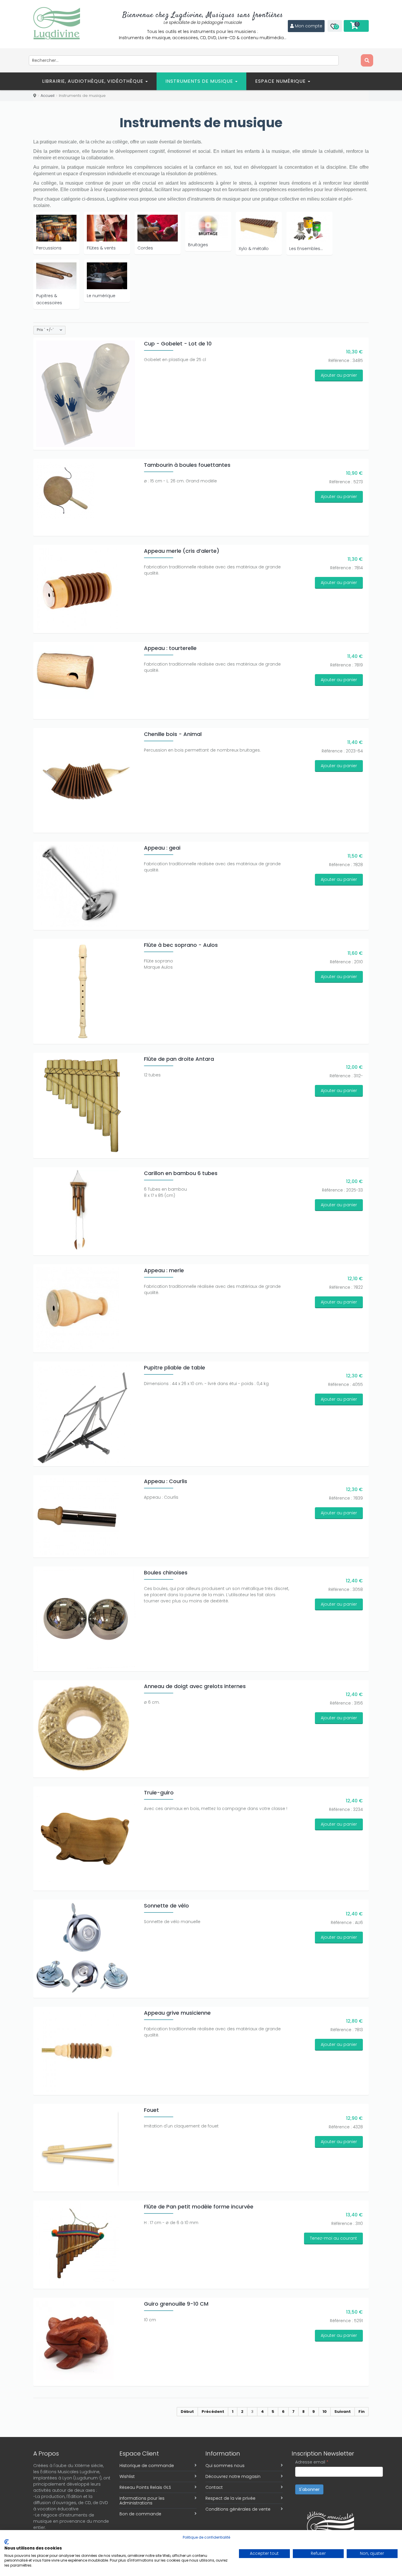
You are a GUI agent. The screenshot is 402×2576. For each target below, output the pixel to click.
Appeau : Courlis (166, 1481)
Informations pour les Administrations (142, 2501)
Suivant (343, 2412)
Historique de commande (147, 2466)
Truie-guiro (159, 1792)
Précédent (213, 2412)
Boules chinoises (166, 1572)
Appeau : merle (164, 1270)
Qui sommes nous (225, 2466)
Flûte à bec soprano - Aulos (181, 945)
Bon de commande (140, 2514)
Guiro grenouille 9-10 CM (176, 2304)
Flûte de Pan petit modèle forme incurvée (199, 2207)
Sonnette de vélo (166, 1906)
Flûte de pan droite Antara (179, 1059)
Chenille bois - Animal (173, 734)
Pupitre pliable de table (175, 1368)
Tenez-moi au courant (333, 2238)
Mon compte (309, 26)
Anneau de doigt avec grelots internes (195, 1686)
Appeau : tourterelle (170, 648)
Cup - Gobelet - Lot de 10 (178, 344)
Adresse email (312, 2462)
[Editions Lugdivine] (57, 23)
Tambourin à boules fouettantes (187, 465)
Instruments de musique (200, 81)
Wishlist (127, 2476)
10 (325, 2412)
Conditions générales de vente (238, 2509)
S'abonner (309, 2489)
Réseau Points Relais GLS (145, 2487)
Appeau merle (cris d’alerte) (182, 551)
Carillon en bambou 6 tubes (181, 1173)
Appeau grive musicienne (177, 2013)
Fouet (151, 2110)
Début (187, 2412)
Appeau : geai (162, 848)
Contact (214, 2487)
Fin (362, 2412)
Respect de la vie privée (230, 2498)
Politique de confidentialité (206, 2537)
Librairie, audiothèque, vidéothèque (93, 81)
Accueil (48, 96)
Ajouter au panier (339, 375)
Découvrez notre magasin (233, 2476)
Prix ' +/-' (45, 330)
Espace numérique (281, 81)
